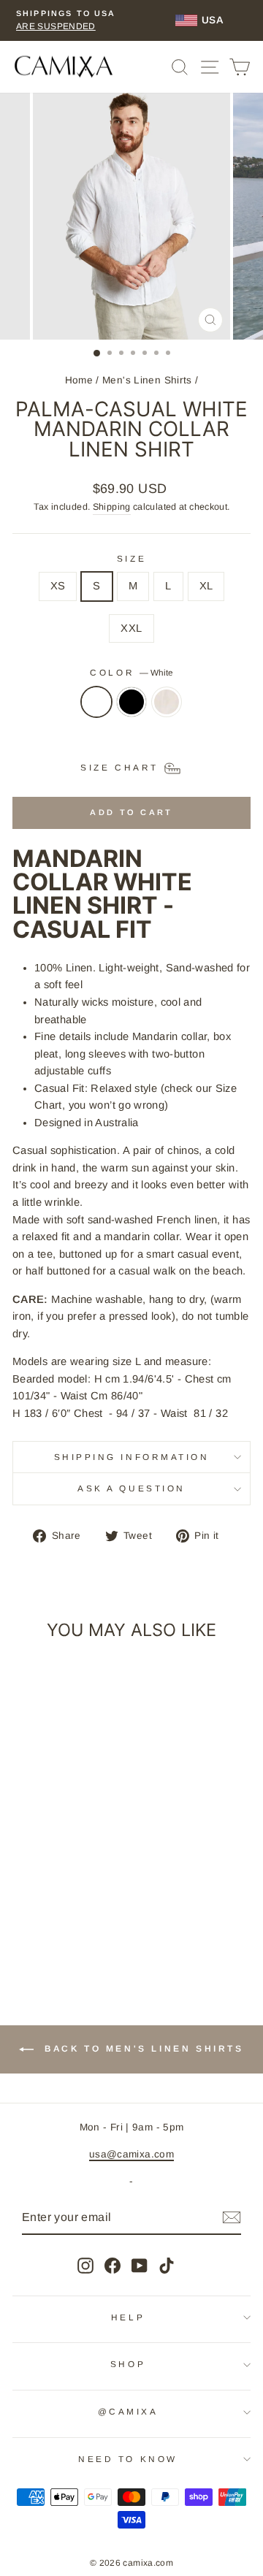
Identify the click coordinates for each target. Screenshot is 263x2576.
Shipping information (132, 1457)
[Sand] (167, 709)
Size (131, 558)
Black (131, 702)
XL (206, 586)
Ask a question (131, 1488)
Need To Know (127, 2459)
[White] (96, 709)
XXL (131, 628)
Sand (167, 702)
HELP (128, 2317)
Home (79, 380)
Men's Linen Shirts (147, 380)
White (96, 702)
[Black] (131, 709)
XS (58, 586)
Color (131, 672)
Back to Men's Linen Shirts (141, 2049)
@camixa (128, 2411)
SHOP (128, 2364)
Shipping (112, 507)
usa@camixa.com (131, 2154)
